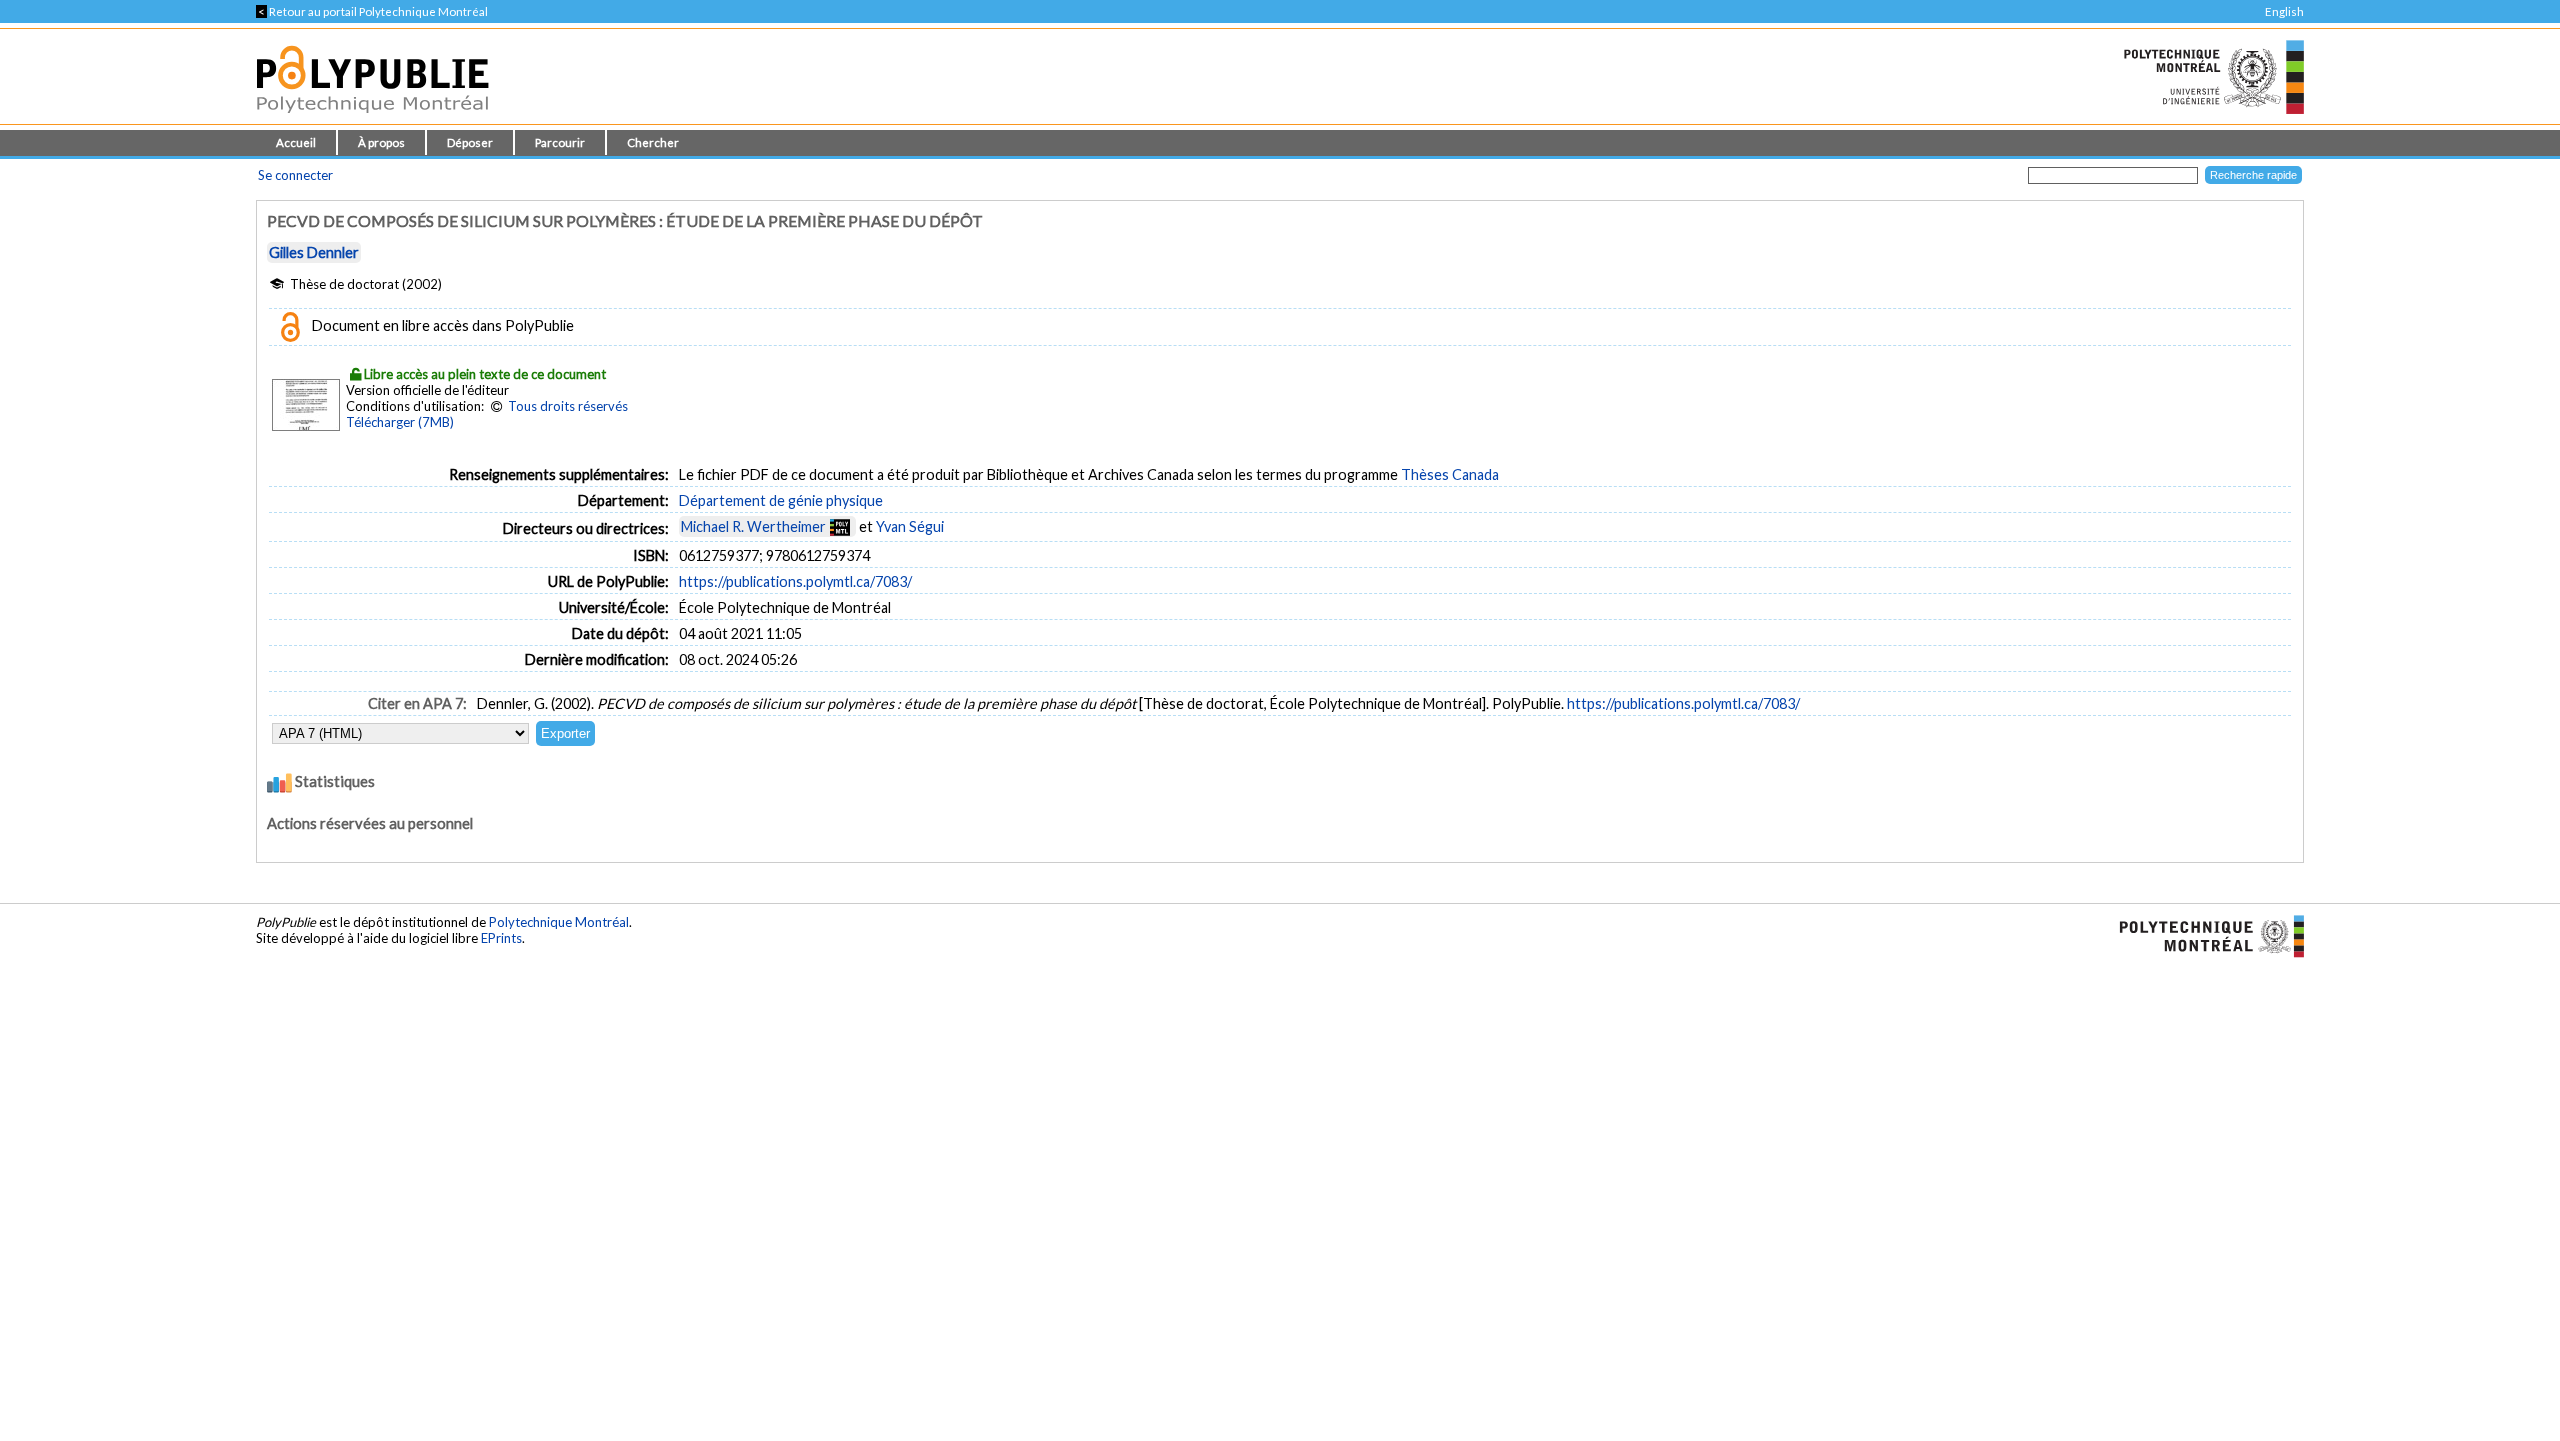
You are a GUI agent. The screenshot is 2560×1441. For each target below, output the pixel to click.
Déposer (470, 142)
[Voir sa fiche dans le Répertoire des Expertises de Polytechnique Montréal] (840, 526)
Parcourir (560, 142)
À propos (381, 142)
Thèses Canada (1450, 474)
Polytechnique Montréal (559, 922)
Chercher (653, 142)
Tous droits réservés (568, 406)
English (2284, 11)
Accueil (296, 142)
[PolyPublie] (372, 118)
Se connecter (295, 175)
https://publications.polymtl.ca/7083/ (795, 581)
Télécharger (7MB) (400, 422)
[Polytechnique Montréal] (2203, 934)
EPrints (501, 938)
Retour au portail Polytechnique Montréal (372, 11)
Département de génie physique (781, 500)
